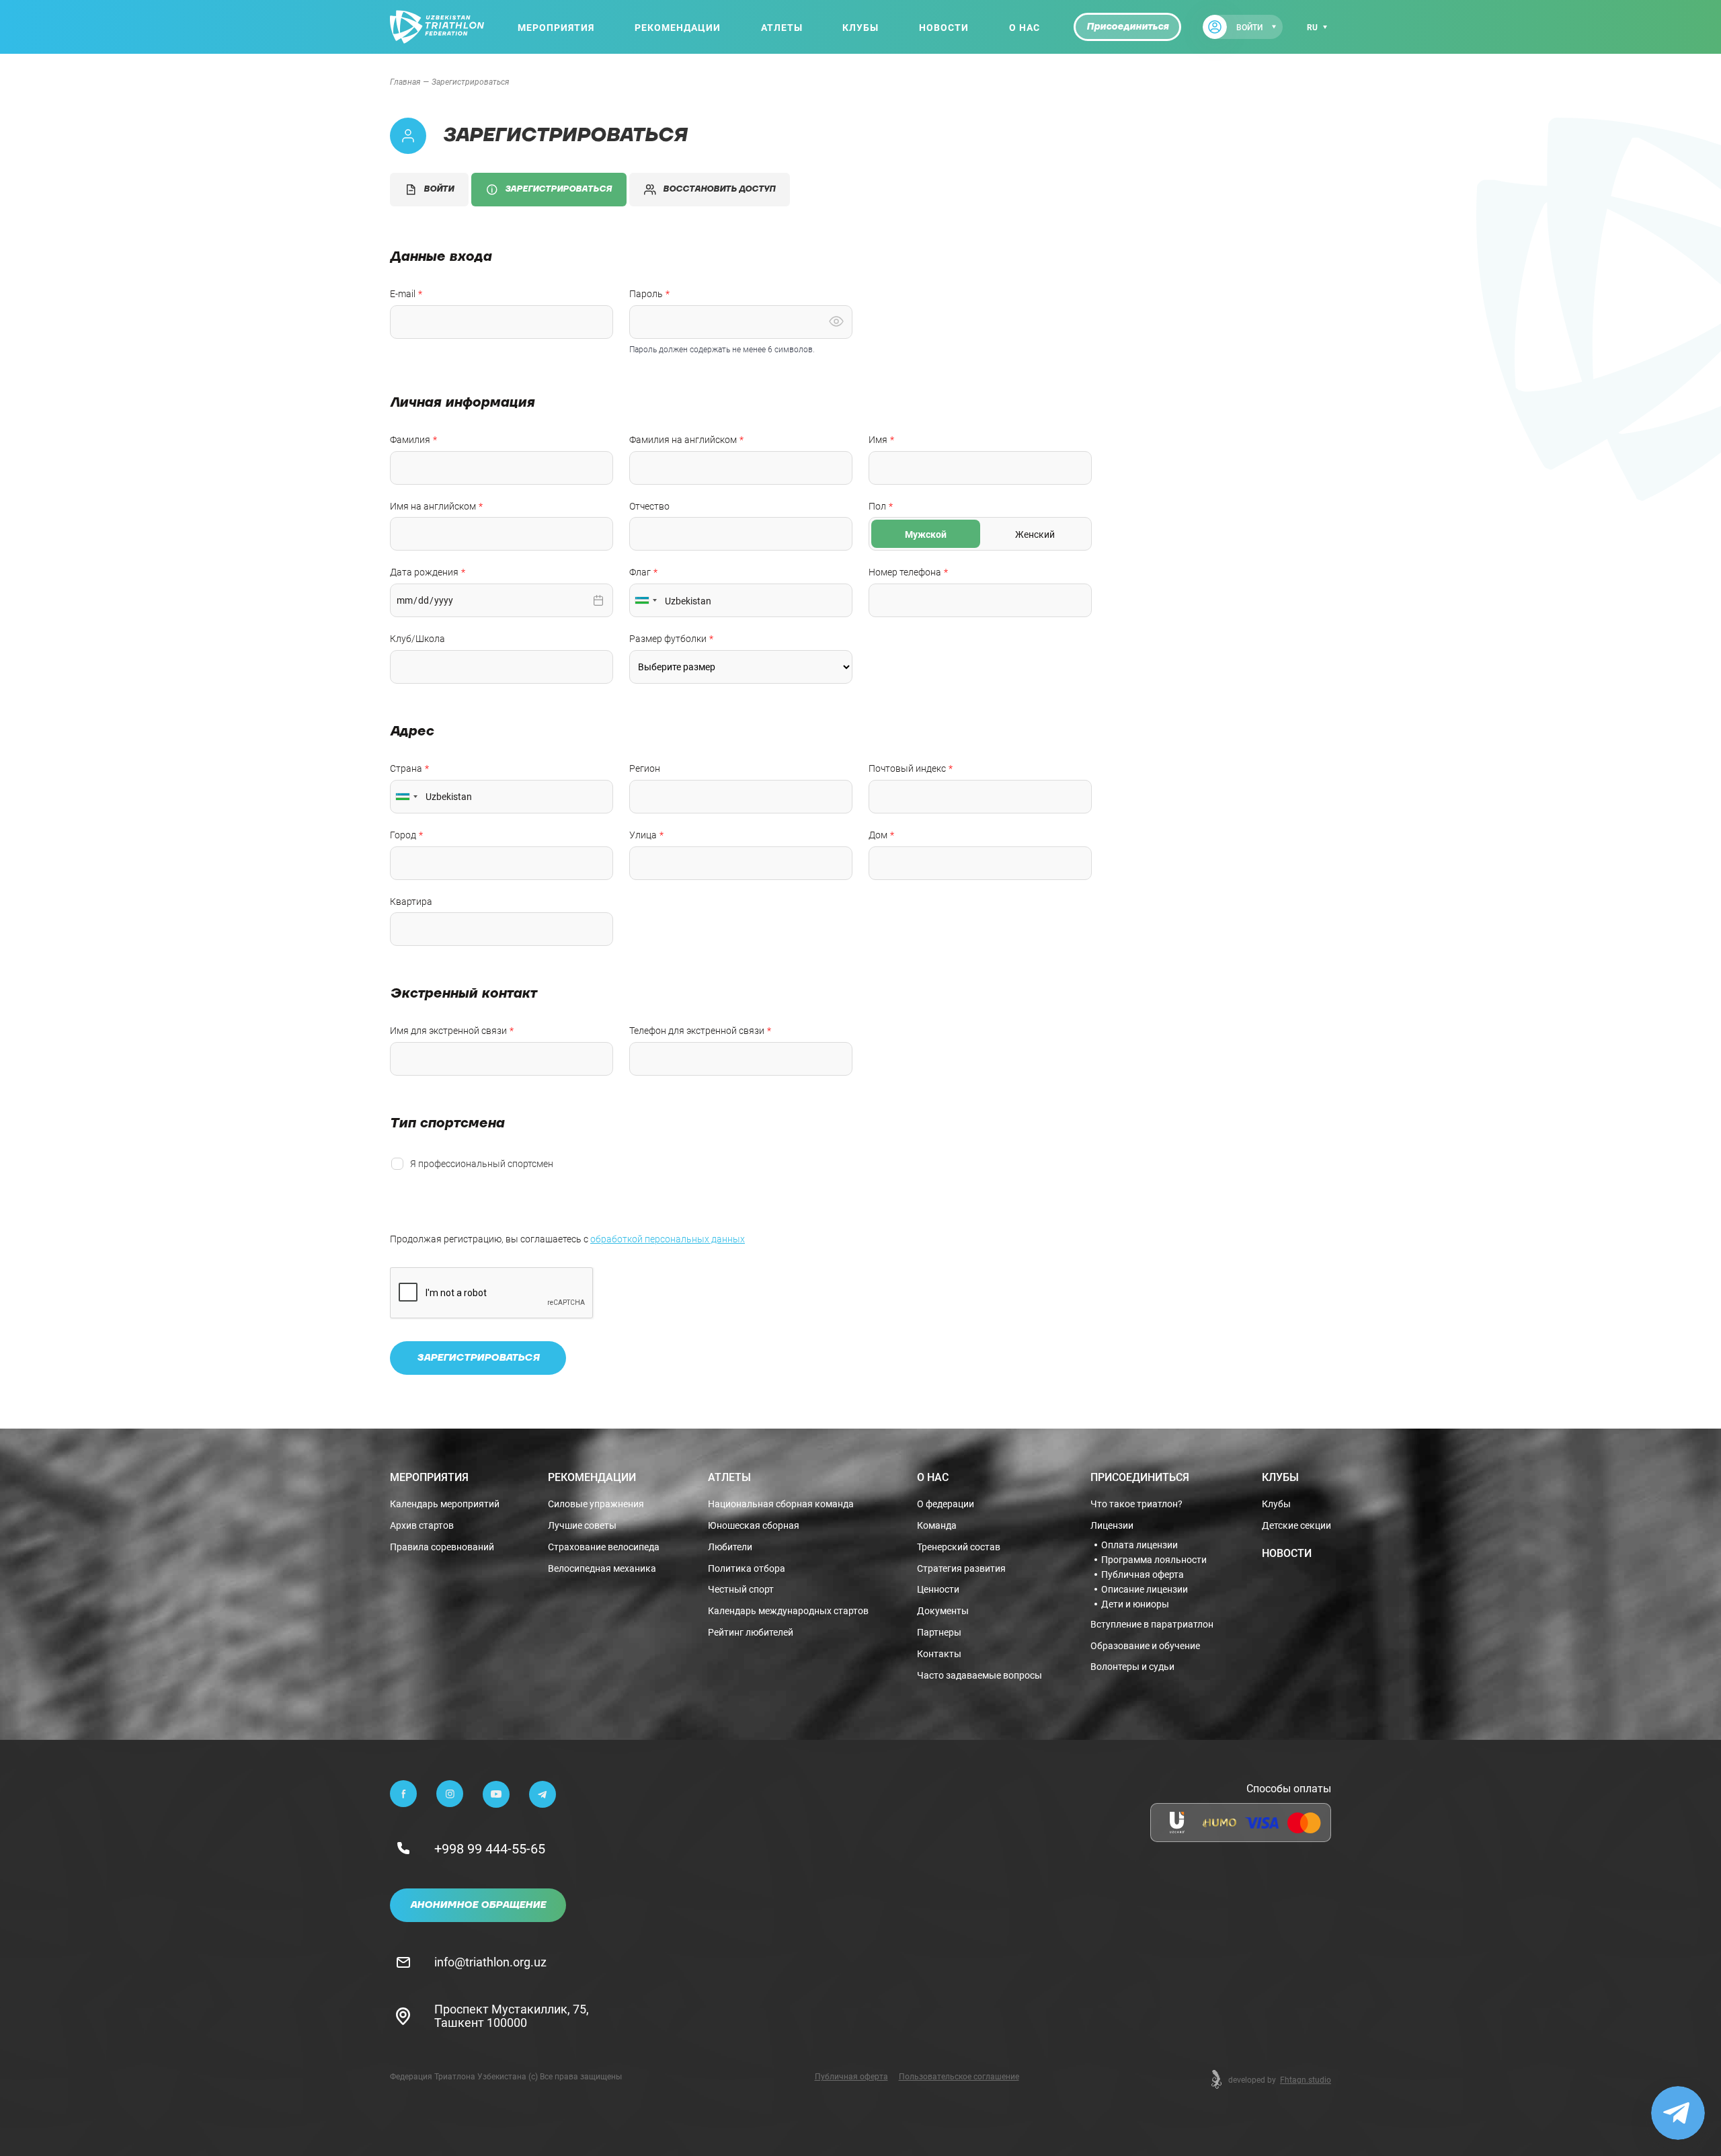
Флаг (640, 572)
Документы (943, 1611)
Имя (878, 440)
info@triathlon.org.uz (490, 1962)
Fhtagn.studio (1306, 2079)
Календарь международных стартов (788, 1611)
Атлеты (782, 27)
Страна (406, 769)
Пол (877, 507)
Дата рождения (424, 572)
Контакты (939, 1654)
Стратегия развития (961, 1569)
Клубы (860, 27)
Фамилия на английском (683, 440)
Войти (439, 189)
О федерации (946, 1504)
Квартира (411, 902)
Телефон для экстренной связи (697, 1031)
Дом (878, 835)
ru (1312, 27)
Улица (643, 835)
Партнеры (939, 1633)
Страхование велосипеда (604, 1547)
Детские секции (1296, 1526)
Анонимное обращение (478, 1905)
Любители (730, 1547)
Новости (944, 27)
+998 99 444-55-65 (490, 1848)
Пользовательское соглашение (959, 2076)
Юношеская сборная (754, 1526)
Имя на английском (433, 507)
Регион (645, 769)
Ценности (938, 1590)
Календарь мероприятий (445, 1504)
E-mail (403, 294)
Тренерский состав (959, 1547)
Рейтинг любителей (751, 1633)
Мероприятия (556, 27)
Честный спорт (741, 1590)
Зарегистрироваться (558, 189)
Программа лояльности (1154, 1560)
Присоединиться (1127, 27)
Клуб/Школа (417, 639)
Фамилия (410, 440)
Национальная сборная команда (781, 1504)
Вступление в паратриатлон (1152, 1625)
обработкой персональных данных (668, 1239)
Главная (405, 81)
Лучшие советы (582, 1526)
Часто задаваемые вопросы (979, 1676)
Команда (937, 1526)
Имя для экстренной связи (448, 1031)
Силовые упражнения (596, 1504)
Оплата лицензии (1139, 1545)
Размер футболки (668, 639)
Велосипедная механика (602, 1569)
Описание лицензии (1145, 1589)
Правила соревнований (442, 1547)
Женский (1035, 534)
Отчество (649, 507)
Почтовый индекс (907, 769)
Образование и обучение (1145, 1646)
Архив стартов (422, 1526)
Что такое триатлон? (1136, 1504)
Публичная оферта (1143, 1574)
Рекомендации (678, 27)
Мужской (926, 534)
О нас (1025, 27)
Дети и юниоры (1135, 1604)
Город (403, 835)
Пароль (646, 294)
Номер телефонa (905, 572)
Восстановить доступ (719, 189)
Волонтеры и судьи (1132, 1667)
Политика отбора (747, 1569)
